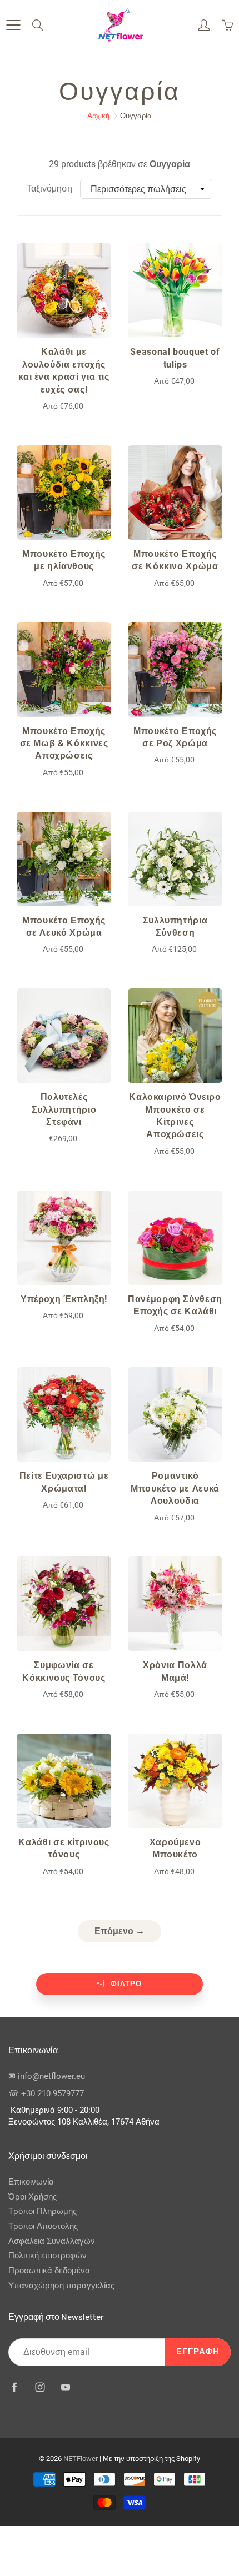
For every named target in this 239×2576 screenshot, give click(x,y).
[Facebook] (14, 2387)
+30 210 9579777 (53, 2094)
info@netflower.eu (51, 2077)
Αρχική (98, 116)
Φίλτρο (126, 1984)
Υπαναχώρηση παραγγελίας (61, 2286)
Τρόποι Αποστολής (43, 2226)
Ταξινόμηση (49, 189)
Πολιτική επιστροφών (48, 2256)
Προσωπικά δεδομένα (49, 2271)
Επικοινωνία (31, 2182)
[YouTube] (65, 2387)
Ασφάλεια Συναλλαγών (52, 2241)
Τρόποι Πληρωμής (43, 2211)
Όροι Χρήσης (33, 2197)
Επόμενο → (120, 1931)
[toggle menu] (13, 25)
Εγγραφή (198, 2352)
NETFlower (81, 2459)
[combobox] (146, 189)
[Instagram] (40, 2387)
